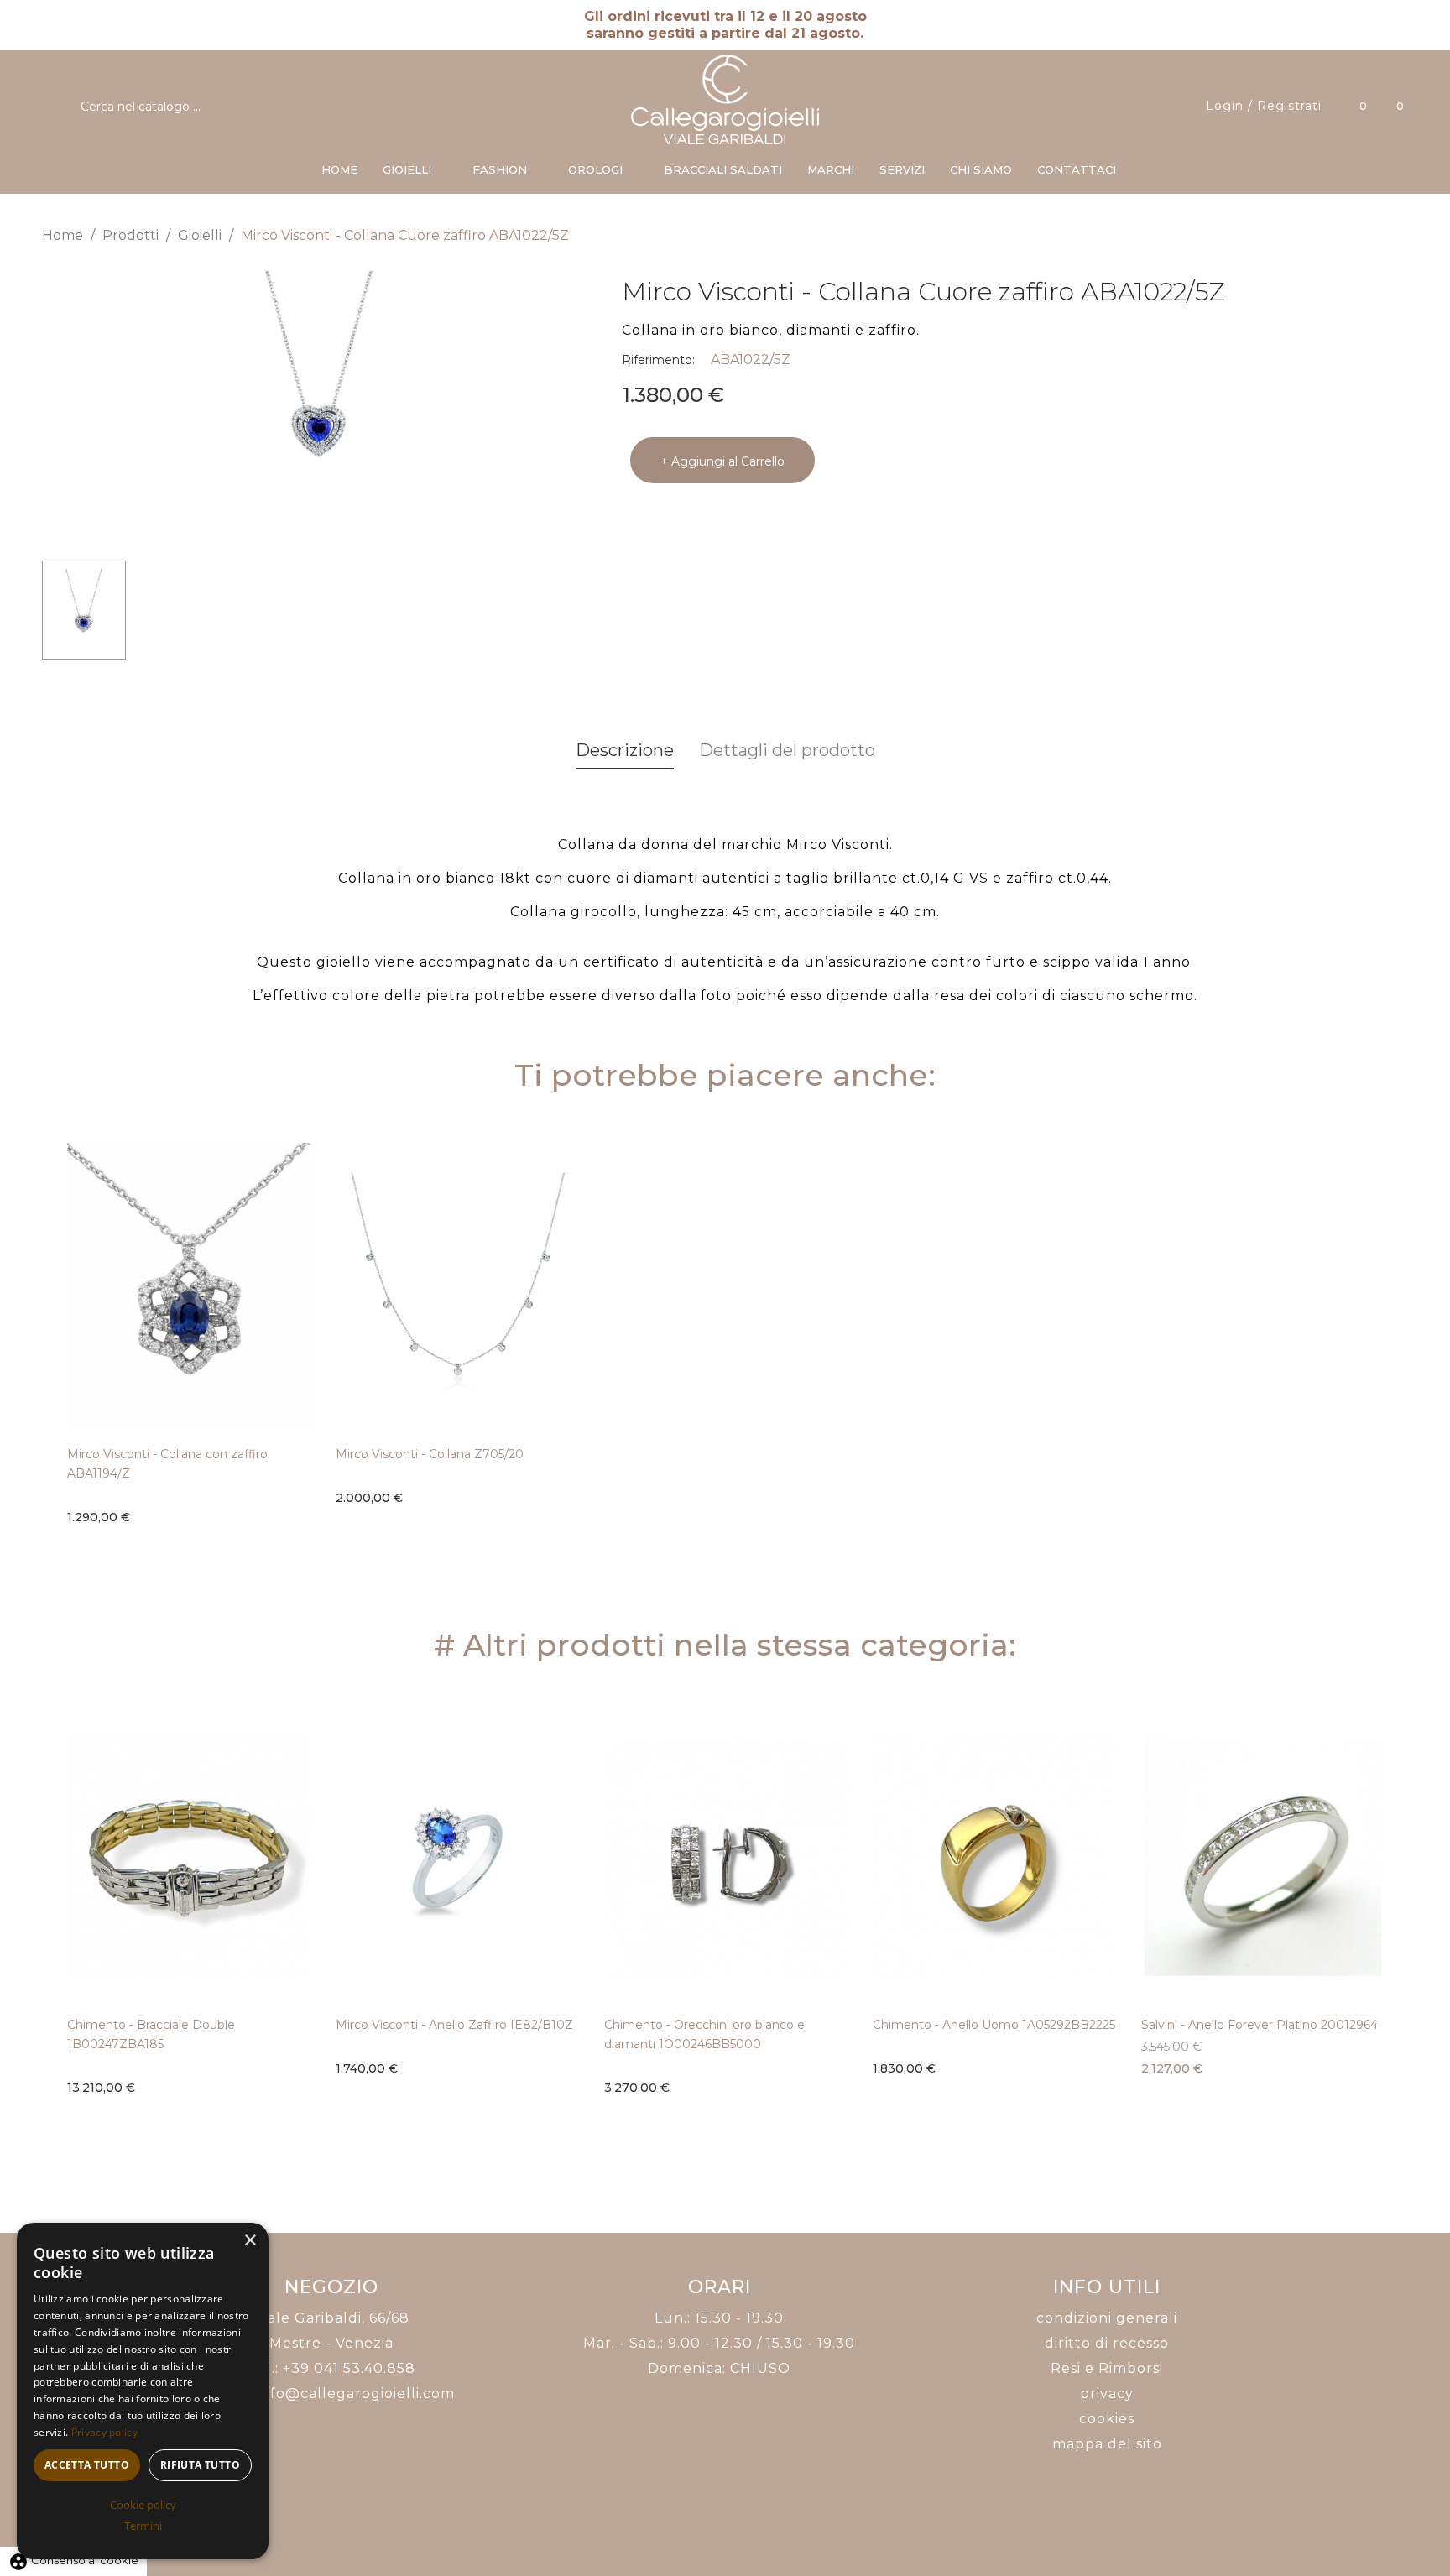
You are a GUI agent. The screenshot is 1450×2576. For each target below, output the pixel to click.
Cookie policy (143, 2505)
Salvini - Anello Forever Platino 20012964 (1260, 2025)
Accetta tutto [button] (87, 2465)
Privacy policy (104, 2432)
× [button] (250, 2241)
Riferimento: (658, 360)
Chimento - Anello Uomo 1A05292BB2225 (994, 2025)
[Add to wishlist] (306, 1478)
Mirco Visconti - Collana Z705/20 (430, 1454)
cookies (1107, 2419)
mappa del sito (1107, 2444)
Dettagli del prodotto (787, 750)
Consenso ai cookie (73, 2560)
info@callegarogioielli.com (356, 2393)
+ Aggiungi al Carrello (722, 461)
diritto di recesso (1107, 2343)
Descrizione (625, 750)
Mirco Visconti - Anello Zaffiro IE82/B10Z (454, 2025)
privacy (1107, 2393)
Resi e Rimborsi (1107, 2368)
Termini (143, 2526)
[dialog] (143, 2391)
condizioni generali (1107, 2318)
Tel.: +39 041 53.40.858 (332, 2368)
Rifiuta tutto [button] (200, 2465)
